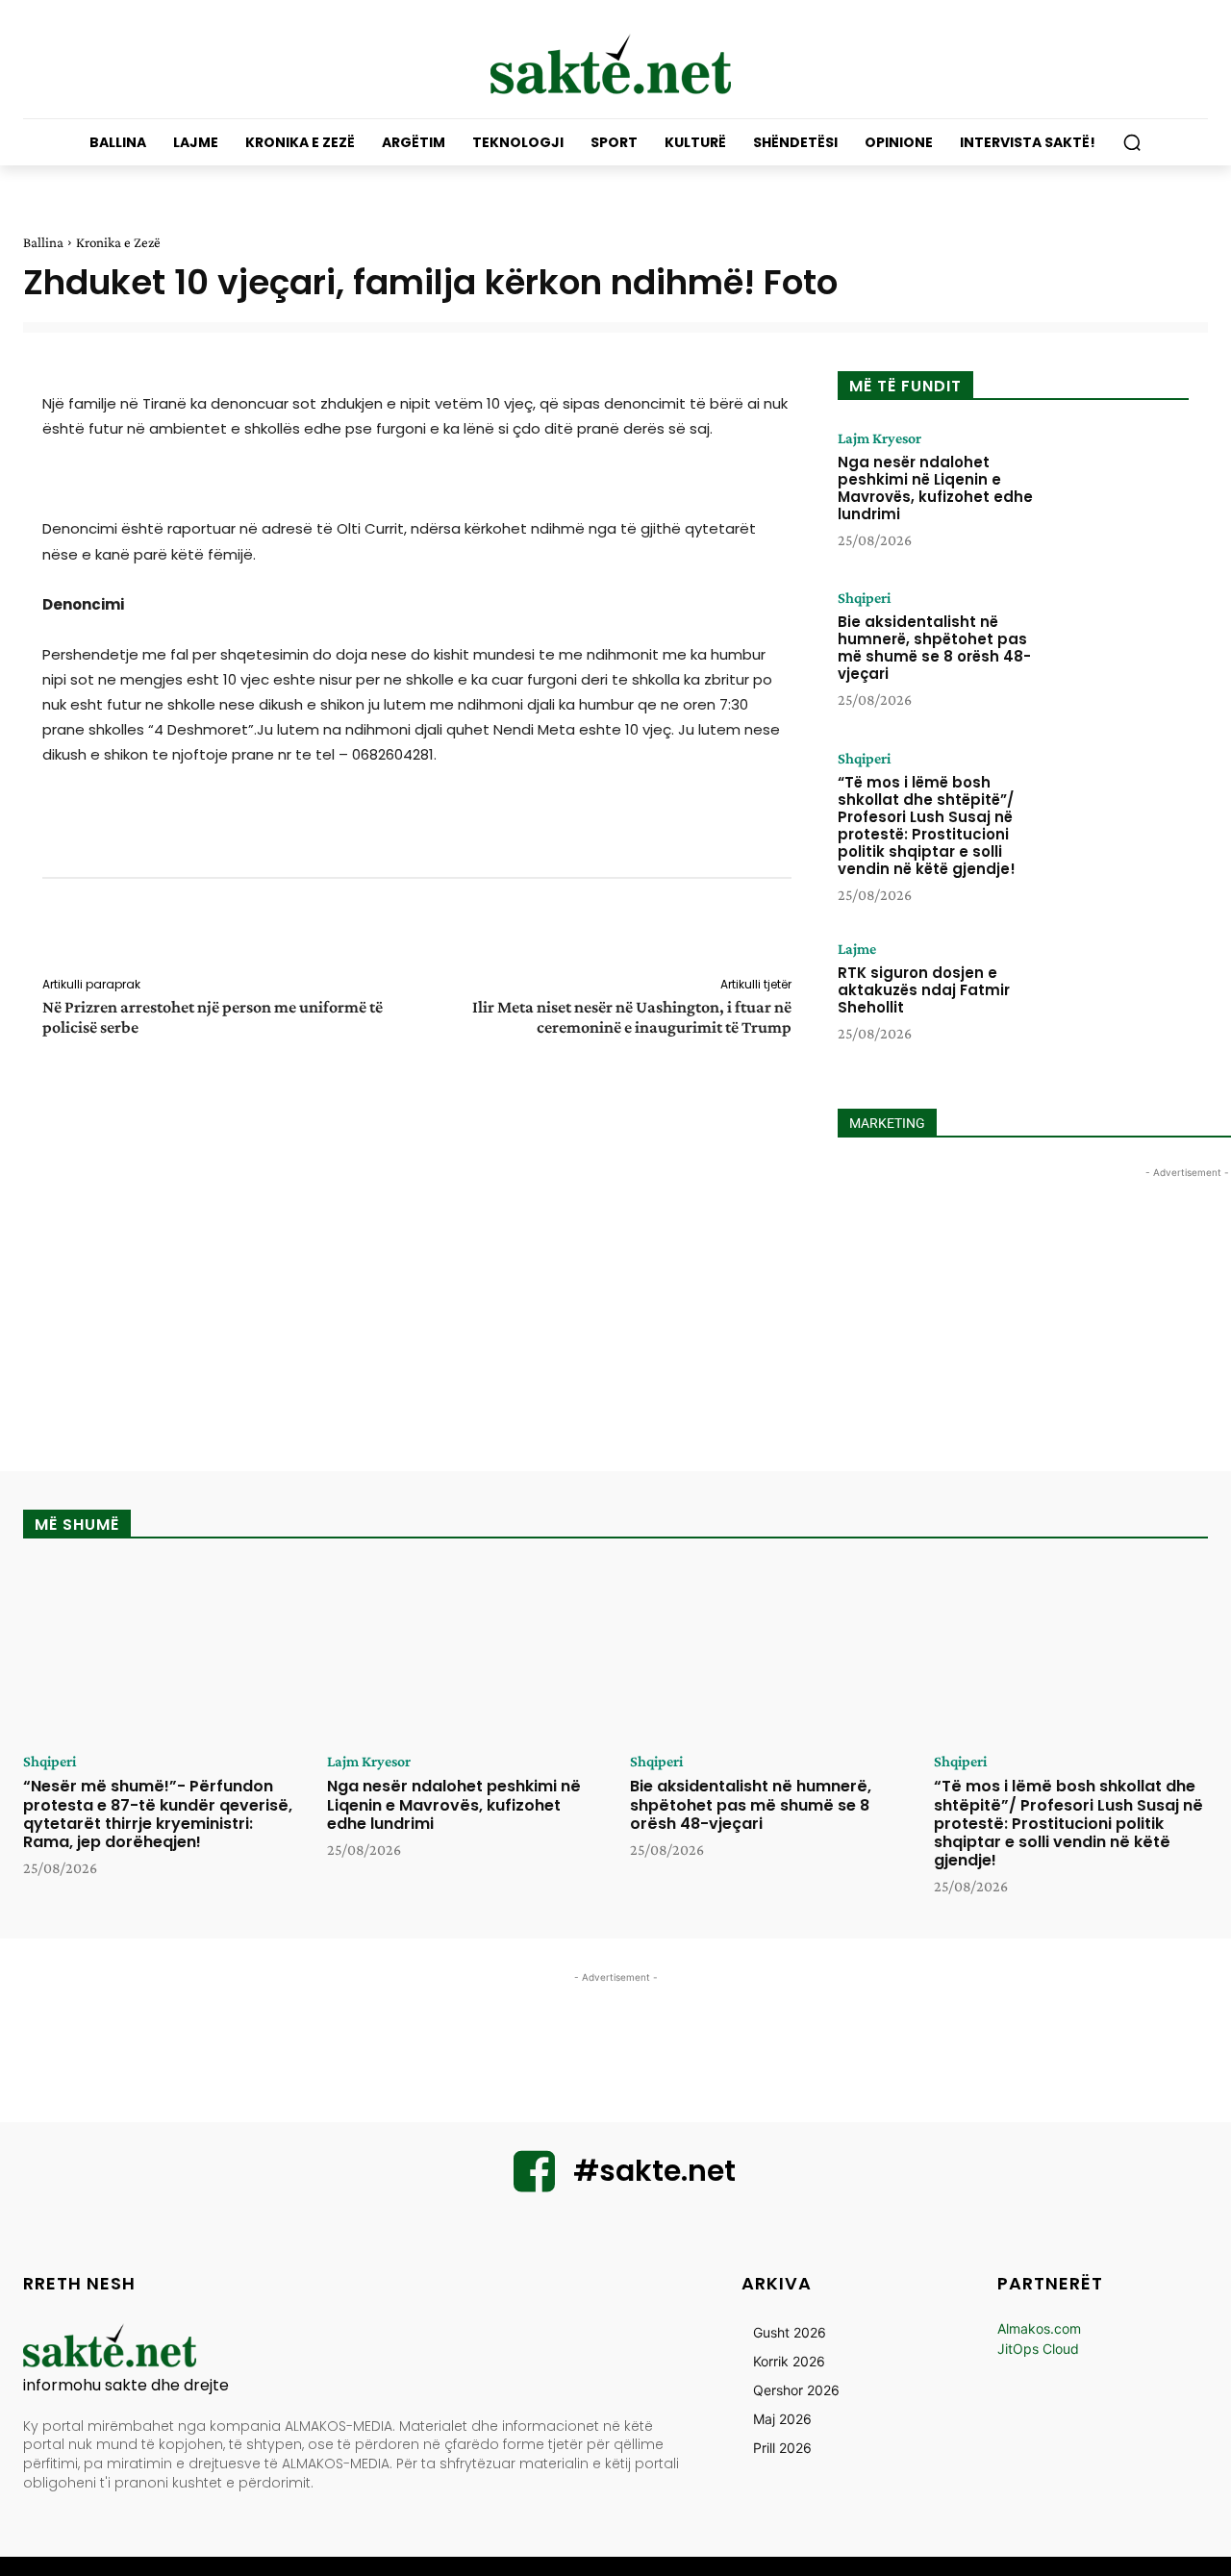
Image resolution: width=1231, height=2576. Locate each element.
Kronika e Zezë (118, 242)
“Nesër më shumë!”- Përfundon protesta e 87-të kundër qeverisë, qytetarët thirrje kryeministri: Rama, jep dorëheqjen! (158, 1814)
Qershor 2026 (796, 2390)
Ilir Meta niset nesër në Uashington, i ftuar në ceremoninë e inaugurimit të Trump (632, 1017)
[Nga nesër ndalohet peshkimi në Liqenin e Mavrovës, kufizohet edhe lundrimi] (1118, 490)
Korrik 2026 (789, 2361)
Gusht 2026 (790, 2332)
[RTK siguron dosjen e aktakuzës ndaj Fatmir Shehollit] (1118, 1001)
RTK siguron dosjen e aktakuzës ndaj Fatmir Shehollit (924, 990)
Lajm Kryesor (879, 438)
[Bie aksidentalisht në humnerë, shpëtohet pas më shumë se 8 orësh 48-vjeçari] (1118, 650)
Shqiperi (864, 598)
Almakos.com (1039, 2328)
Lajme (857, 949)
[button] (1132, 142)
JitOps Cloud (1038, 2349)
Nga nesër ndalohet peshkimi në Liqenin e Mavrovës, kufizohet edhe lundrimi (935, 488)
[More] (805, 931)
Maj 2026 (782, 2419)
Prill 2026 (782, 2448)
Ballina (43, 242)
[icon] (535, 2183)
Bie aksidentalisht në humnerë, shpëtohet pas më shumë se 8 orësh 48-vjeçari (934, 648)
